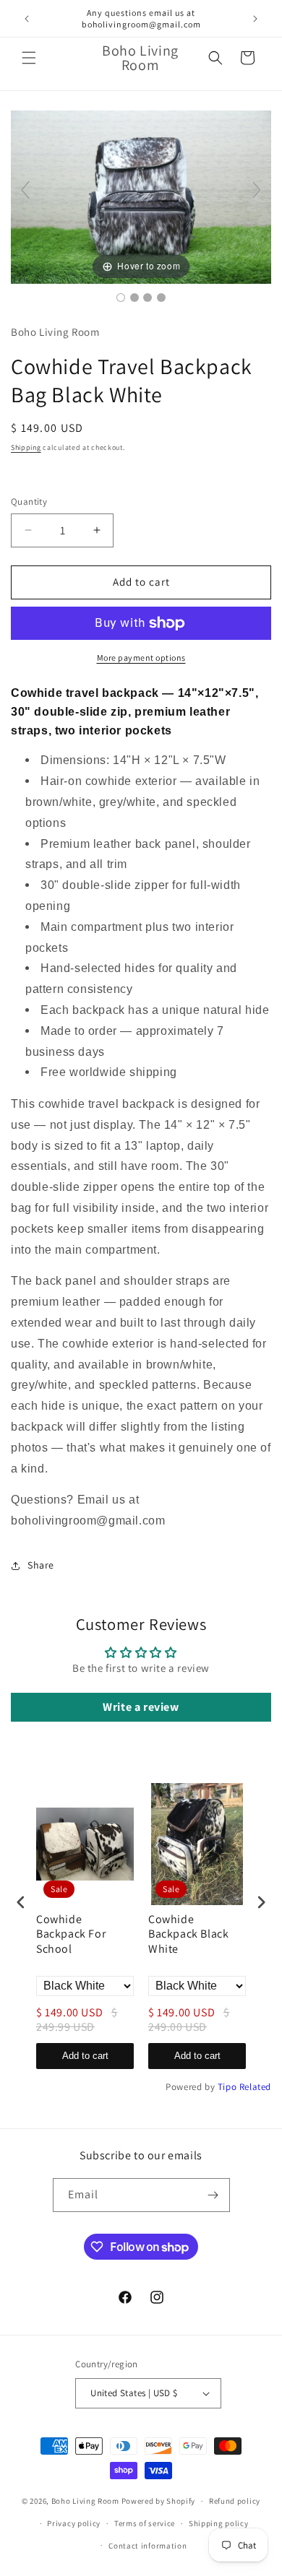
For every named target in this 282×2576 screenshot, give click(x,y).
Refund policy (235, 2501)
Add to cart (85, 2056)
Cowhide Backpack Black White (188, 1935)
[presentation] (21, 1902)
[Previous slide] (25, 190)
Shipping (26, 447)
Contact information (148, 2546)
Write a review (141, 1707)
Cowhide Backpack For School (71, 1935)
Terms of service (145, 2523)
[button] (29, 58)
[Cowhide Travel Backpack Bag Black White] (121, 298)
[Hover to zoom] (141, 196)
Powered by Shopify (159, 2501)
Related (255, 2087)
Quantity (29, 502)
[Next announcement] (255, 19)
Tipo (227, 2087)
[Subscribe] (213, 2195)
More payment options (141, 658)
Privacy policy (74, 2523)
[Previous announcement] (27, 19)
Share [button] (41, 1565)
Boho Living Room (85, 2501)
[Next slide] (257, 190)
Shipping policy (219, 2523)
